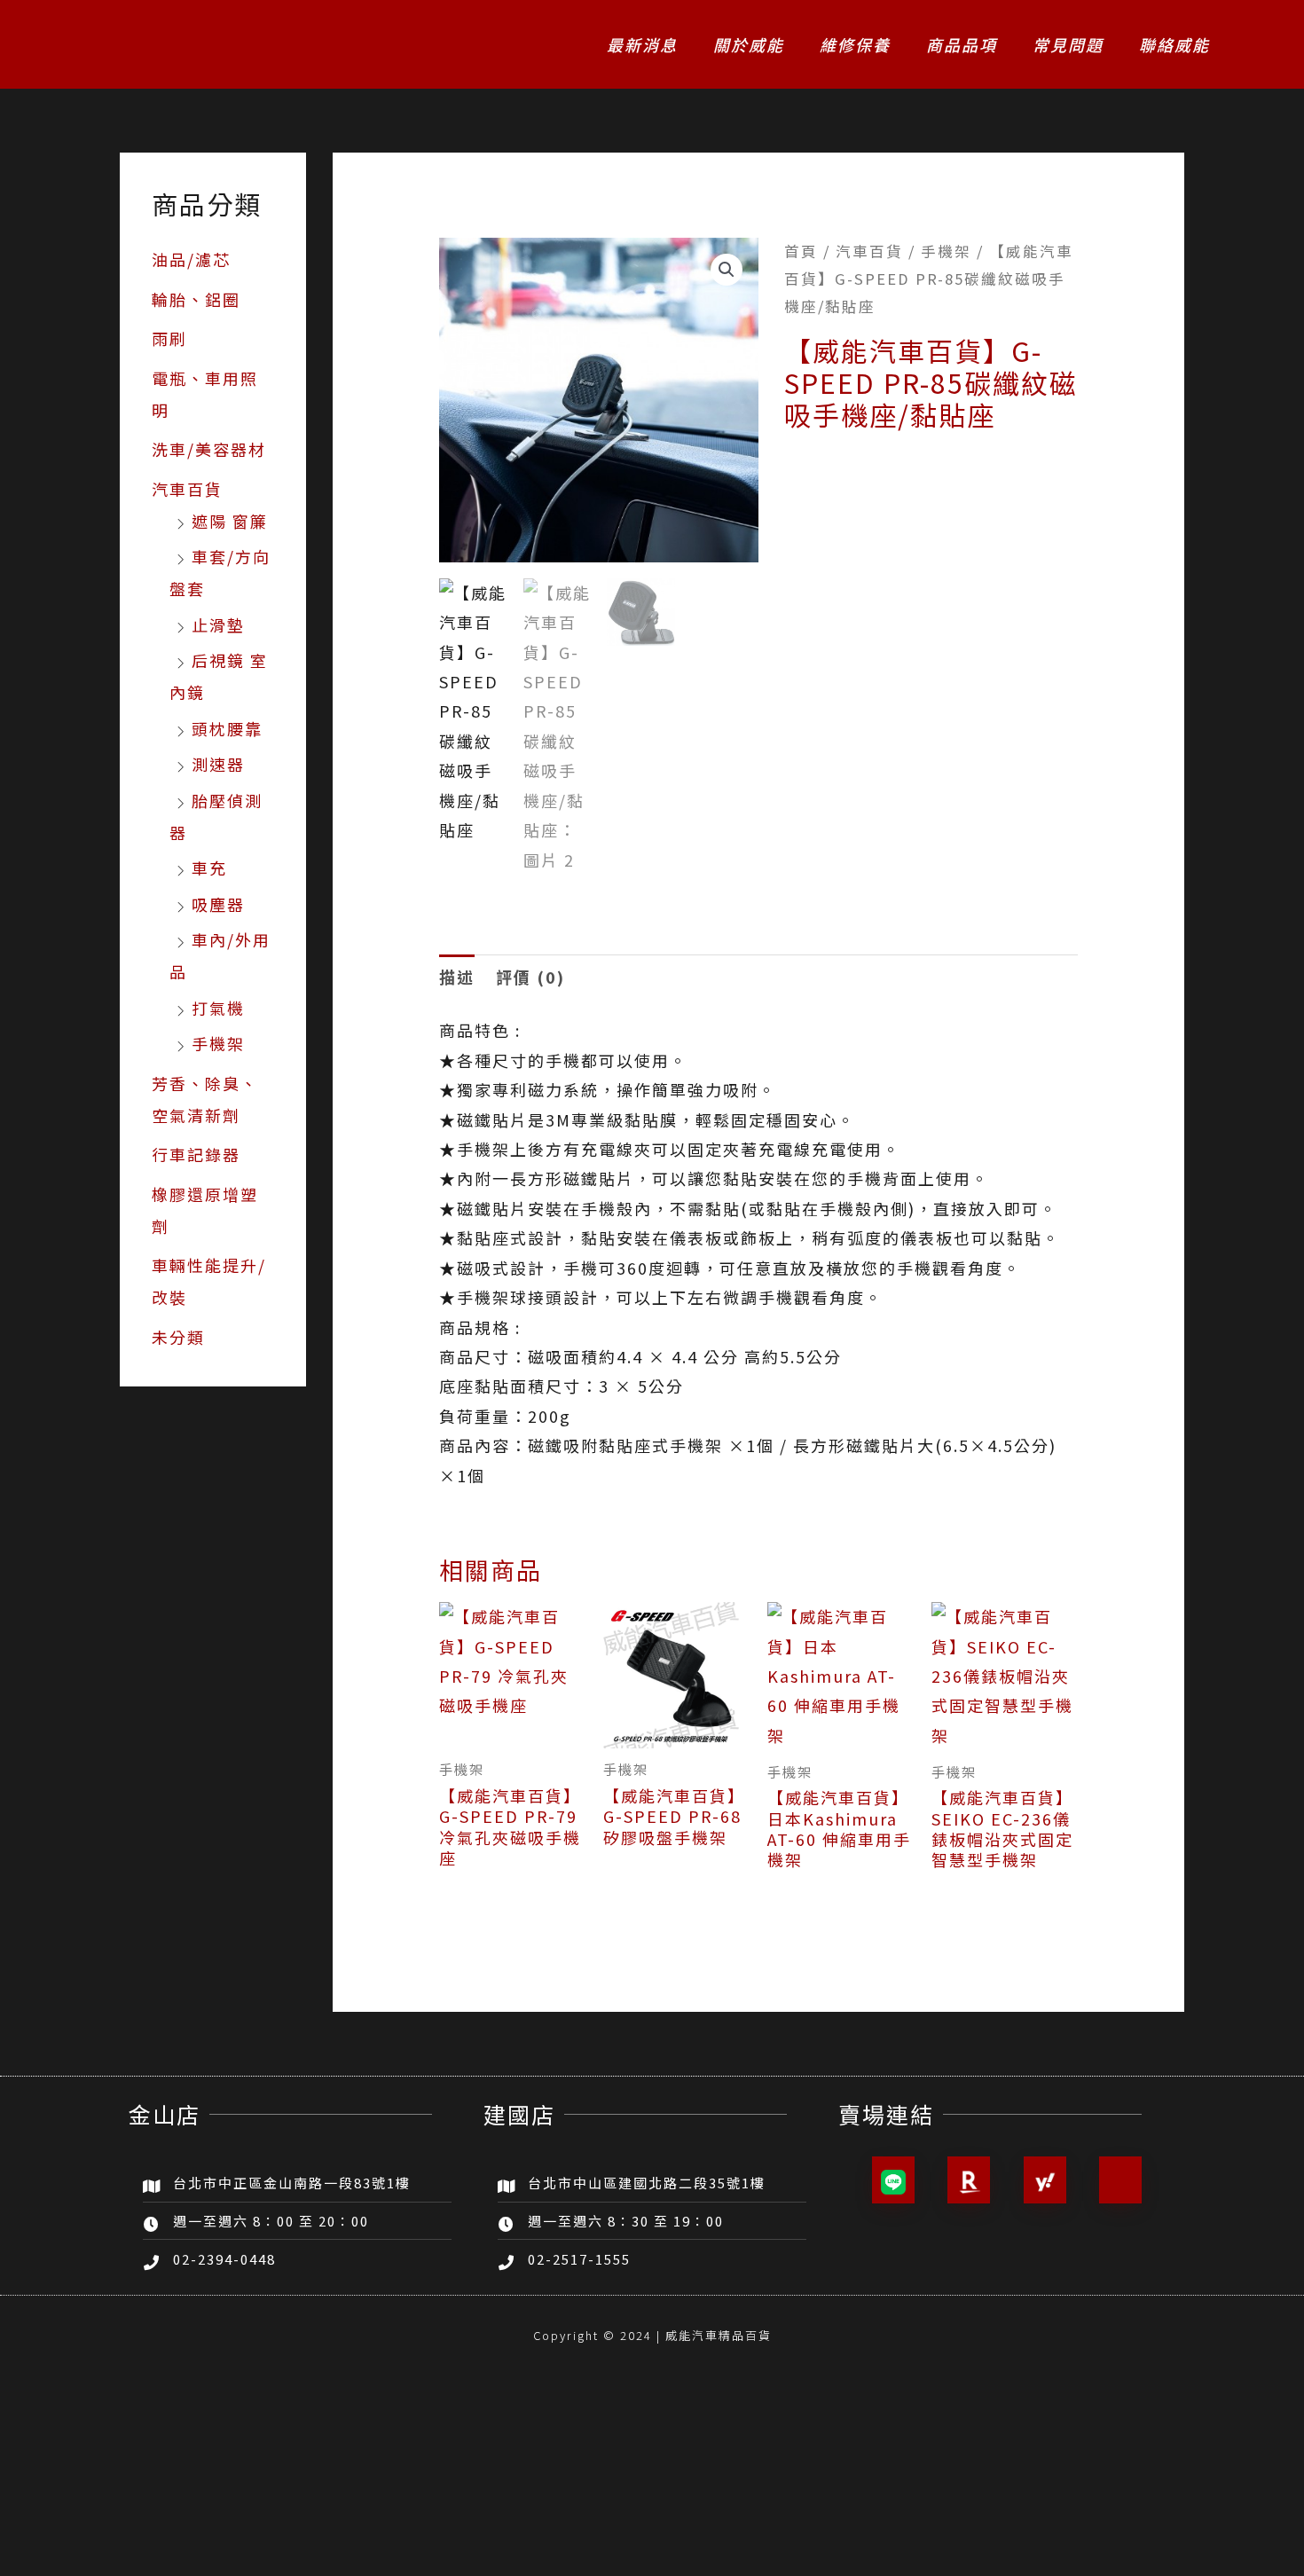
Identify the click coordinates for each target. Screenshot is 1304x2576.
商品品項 (962, 44)
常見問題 (1068, 44)
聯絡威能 (1174, 44)
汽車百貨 (187, 489)
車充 (209, 868)
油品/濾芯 (191, 259)
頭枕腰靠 (227, 728)
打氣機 (218, 1008)
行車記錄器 (196, 1154)
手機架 (218, 1043)
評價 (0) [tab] (530, 977)
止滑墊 (218, 624)
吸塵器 (218, 904)
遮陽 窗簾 (230, 521)
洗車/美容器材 (209, 449)
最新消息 (642, 44)
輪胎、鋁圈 (196, 299)
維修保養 (855, 44)
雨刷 (169, 338)
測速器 (218, 764)
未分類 (178, 1337)
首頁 (801, 251)
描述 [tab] (457, 977)
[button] (727, 270)
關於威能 (749, 44)
